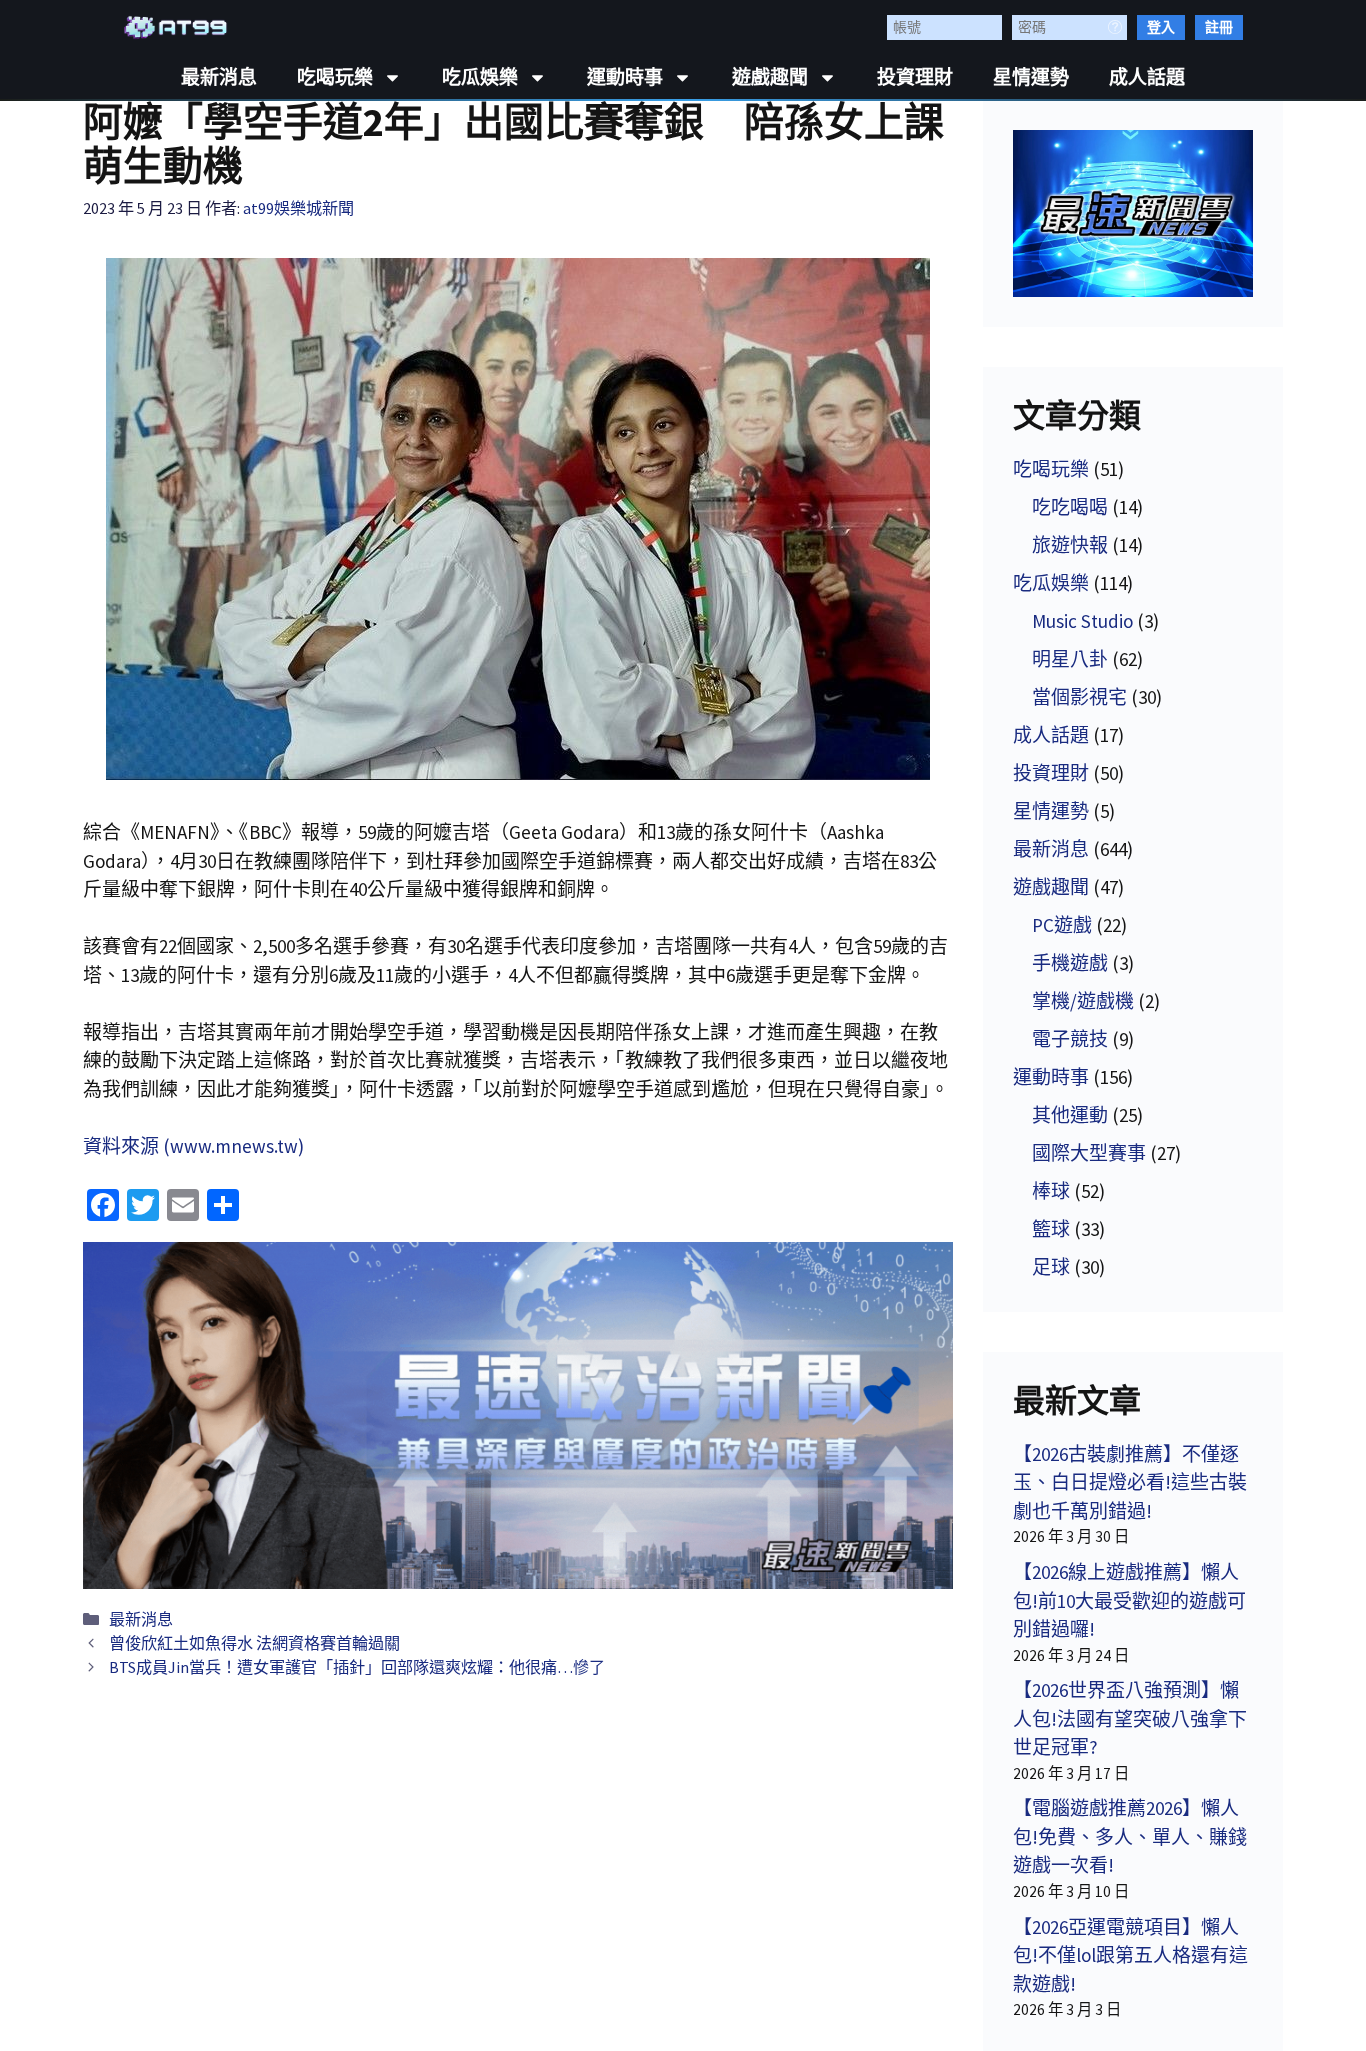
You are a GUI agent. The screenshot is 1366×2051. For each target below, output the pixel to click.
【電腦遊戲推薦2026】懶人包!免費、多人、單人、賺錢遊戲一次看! (1130, 1836)
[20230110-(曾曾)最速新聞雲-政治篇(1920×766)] (518, 1415)
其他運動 (1070, 1115)
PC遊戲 (1062, 925)
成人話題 (1147, 77)
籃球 (1051, 1229)
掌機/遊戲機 (1083, 1001)
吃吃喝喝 (1070, 507)
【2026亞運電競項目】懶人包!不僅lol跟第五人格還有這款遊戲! (1130, 1955)
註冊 (1219, 27)
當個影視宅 (1079, 697)
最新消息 (219, 77)
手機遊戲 (1070, 963)
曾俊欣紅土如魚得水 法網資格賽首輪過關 (254, 1643)
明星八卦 (1070, 659)
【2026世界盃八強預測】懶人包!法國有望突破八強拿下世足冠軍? (1130, 1718)
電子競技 (1070, 1039)
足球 (1051, 1267)
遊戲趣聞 (770, 77)
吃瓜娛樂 (480, 77)
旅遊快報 (1070, 545)
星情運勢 (1031, 77)
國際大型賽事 (1089, 1153)
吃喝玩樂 (335, 77)
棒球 (1051, 1191)
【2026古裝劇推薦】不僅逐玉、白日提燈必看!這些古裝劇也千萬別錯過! (1130, 1482)
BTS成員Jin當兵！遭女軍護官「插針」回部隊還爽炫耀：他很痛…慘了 (357, 1667)
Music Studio (1082, 621)
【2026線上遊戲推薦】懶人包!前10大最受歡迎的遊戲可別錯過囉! (1129, 1600)
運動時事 (625, 77)
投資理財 (915, 77)
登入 (1161, 27)
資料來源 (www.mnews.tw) (193, 1146)
